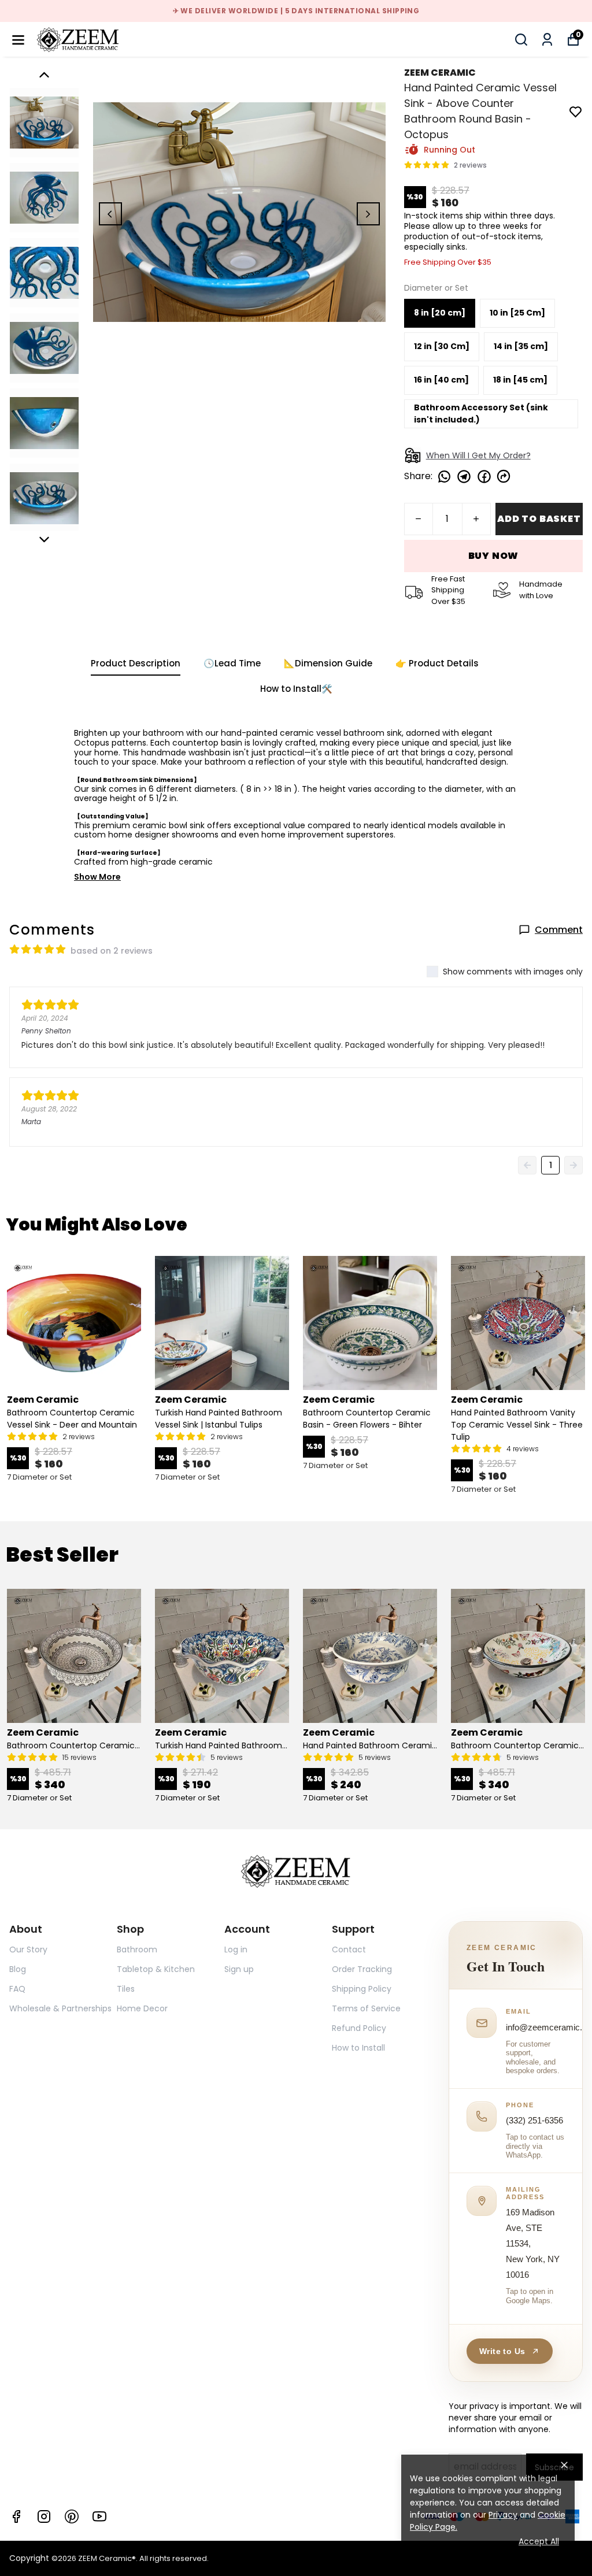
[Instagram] (44, 2516)
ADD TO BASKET (539, 519)
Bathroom (137, 1949)
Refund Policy (359, 2028)
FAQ (17, 1989)
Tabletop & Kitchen (156, 1969)
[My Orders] (547, 40)
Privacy (503, 2515)
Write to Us (502, 2351)
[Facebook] (16, 2516)
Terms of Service (366, 2008)
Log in (236, 1949)
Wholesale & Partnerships (60, 2008)
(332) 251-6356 (534, 2120)
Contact (349, 1949)
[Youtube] (99, 2516)
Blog (18, 1969)
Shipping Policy (362, 1989)
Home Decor (142, 2008)
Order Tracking (362, 1969)
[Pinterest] (72, 2516)
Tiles (126, 1989)
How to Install (358, 2048)
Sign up (239, 1969)
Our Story (28, 1949)
